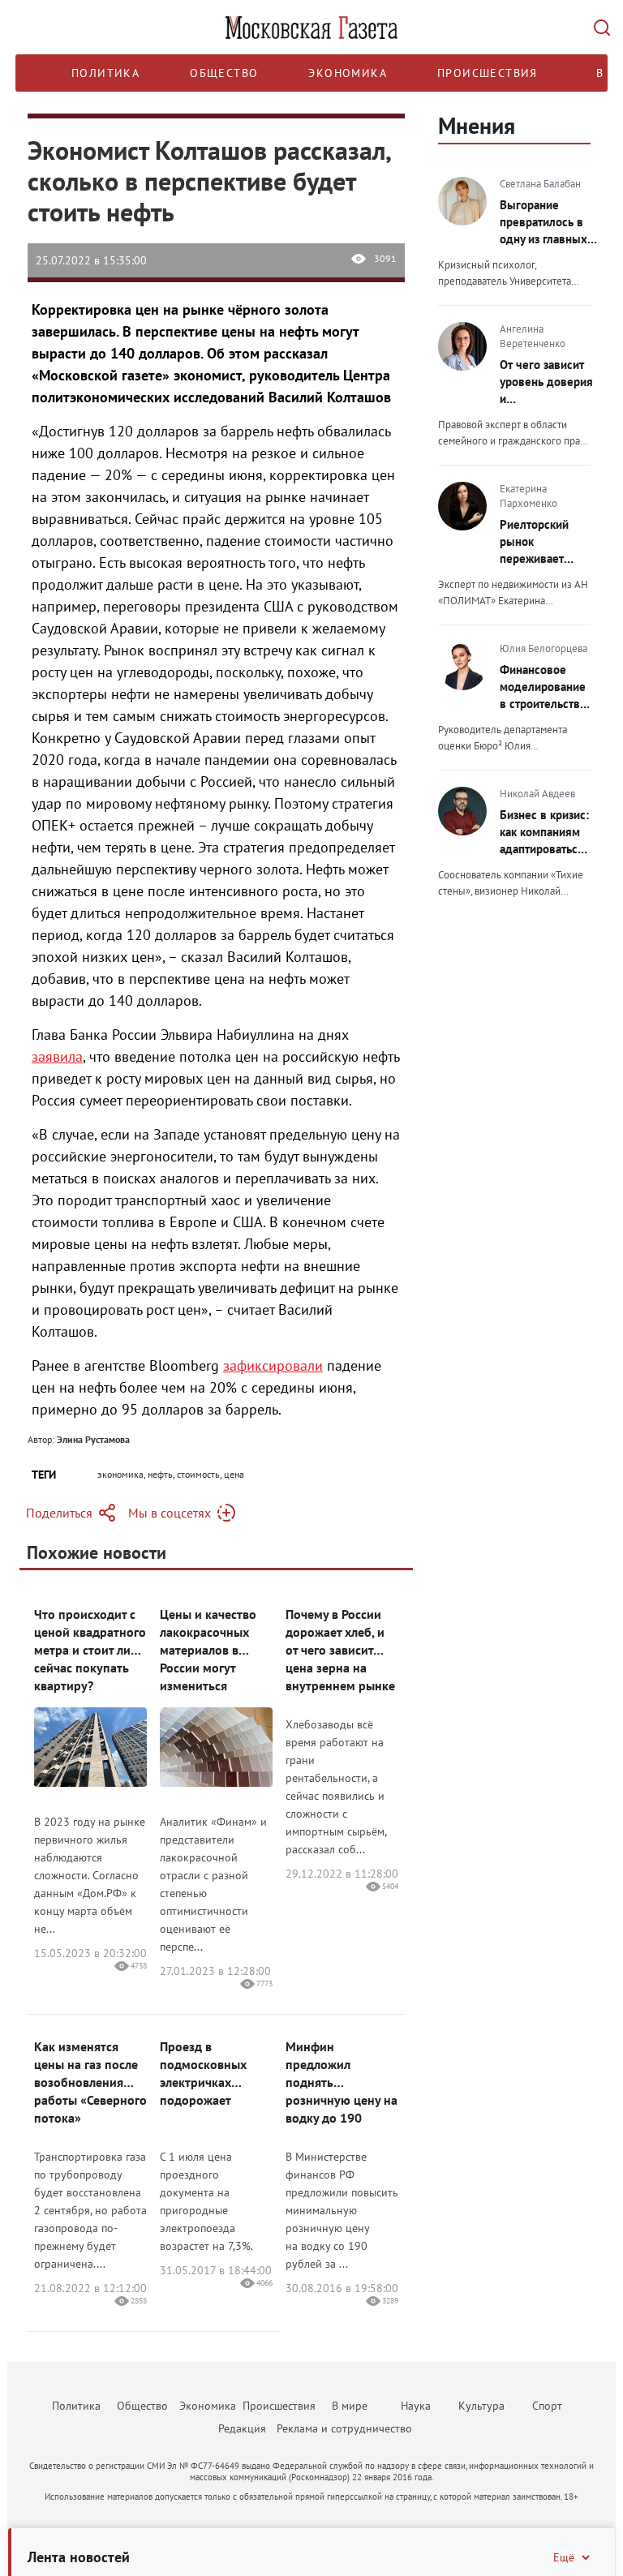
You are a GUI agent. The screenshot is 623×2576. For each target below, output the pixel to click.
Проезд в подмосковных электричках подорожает (203, 2073)
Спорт (547, 2406)
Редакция (242, 2428)
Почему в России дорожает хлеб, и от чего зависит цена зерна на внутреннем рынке (340, 1650)
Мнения (477, 125)
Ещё (564, 2557)
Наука (416, 2406)
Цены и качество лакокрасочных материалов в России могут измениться (208, 1650)
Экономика (348, 73)
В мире (350, 2406)
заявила (57, 1056)
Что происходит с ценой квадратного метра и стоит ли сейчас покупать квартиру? (90, 1650)
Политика (105, 73)
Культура (481, 2406)
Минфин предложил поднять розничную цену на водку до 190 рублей (342, 2082)
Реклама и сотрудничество (344, 2428)
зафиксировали (273, 1365)
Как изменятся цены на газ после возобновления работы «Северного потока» (90, 2082)
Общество (224, 73)
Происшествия (488, 73)
